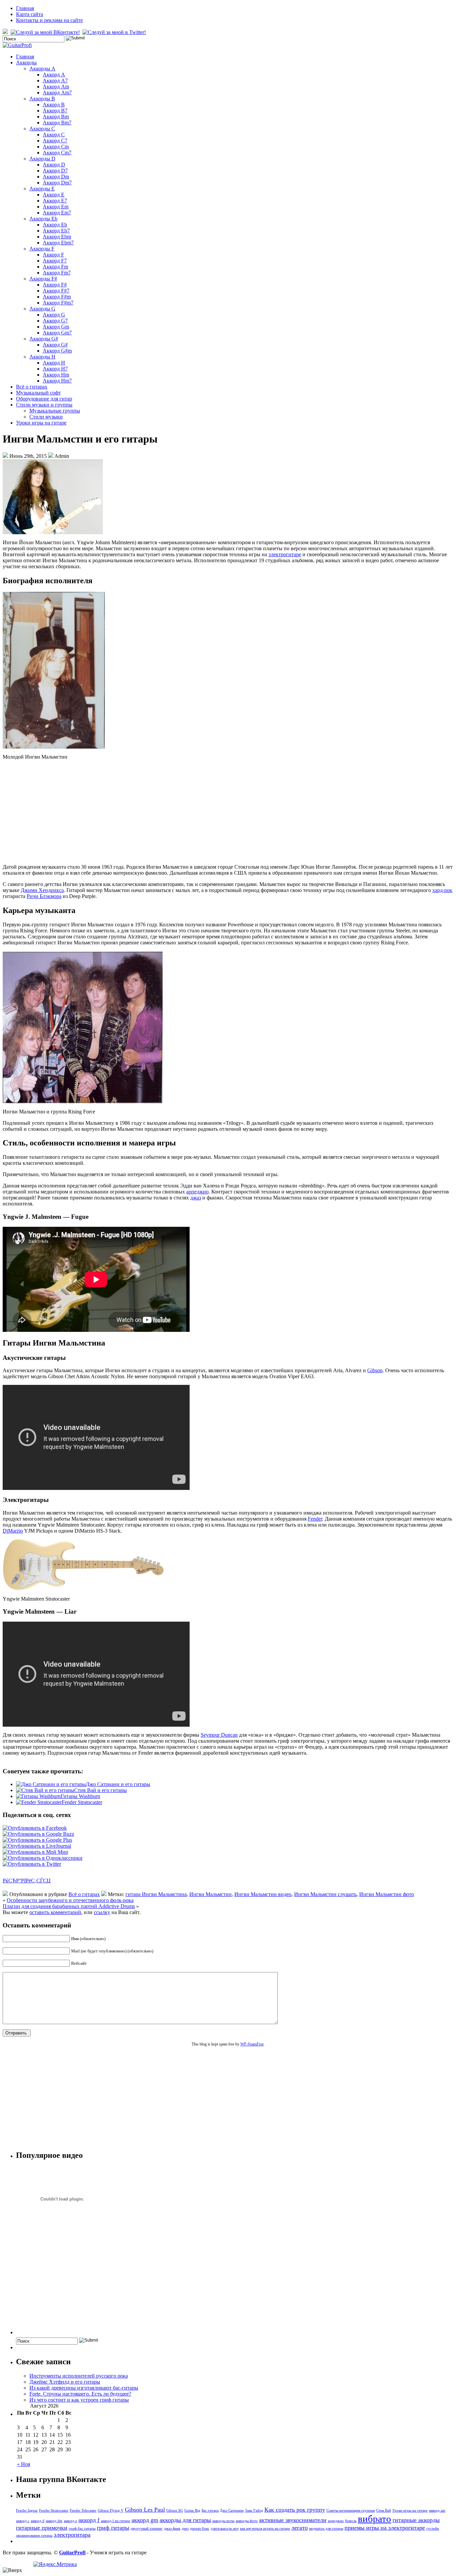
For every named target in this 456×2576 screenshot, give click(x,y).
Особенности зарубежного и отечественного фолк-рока (70, 1900)
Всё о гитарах (32, 387)
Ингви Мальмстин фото (387, 1894)
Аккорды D (42, 159)
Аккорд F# (55, 285)
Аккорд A (54, 75)
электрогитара (72, 2535)
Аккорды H (42, 357)
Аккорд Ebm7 (58, 243)
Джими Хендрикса (42, 890)
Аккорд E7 (55, 201)
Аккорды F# (43, 279)
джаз (196, 1198)
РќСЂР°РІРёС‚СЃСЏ (27, 1881)
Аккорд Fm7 (57, 273)
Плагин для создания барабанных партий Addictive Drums (69, 1906)
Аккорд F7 (55, 261)
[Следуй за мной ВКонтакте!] (46, 32)
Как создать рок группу (295, 2510)
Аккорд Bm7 (57, 123)
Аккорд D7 (55, 171)
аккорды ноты (223, 2521)
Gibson (375, 1370)
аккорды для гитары (185, 2520)
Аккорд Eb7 (56, 231)
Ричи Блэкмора (44, 896)
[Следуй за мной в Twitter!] (115, 32)
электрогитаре (285, 554)
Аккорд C (54, 135)
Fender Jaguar (27, 2510)
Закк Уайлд (254, 2510)
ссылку (102, 1912)
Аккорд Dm (56, 177)
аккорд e (70, 2521)
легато (300, 2528)
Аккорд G (54, 315)
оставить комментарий (55, 1912)
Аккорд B (54, 105)
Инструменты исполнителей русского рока (79, 2376)
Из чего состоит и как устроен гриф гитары (79, 2400)
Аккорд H (54, 363)
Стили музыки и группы (44, 405)
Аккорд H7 (55, 369)
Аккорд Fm (55, 267)
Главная (25, 8)
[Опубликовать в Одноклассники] (43, 1858)
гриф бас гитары (82, 2528)
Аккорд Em (56, 207)
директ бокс (200, 2528)
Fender (315, 1519)
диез (185, 2528)
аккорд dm (54, 2521)
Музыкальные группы (55, 411)
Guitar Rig (192, 2510)
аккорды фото (247, 2521)
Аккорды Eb (43, 219)
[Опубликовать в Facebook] (35, 1828)
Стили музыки (46, 417)
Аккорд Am (56, 87)
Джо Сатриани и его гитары (118, 1784)
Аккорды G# (44, 339)
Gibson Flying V (111, 2510)
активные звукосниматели (293, 2520)
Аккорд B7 (55, 111)
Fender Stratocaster (82, 1802)
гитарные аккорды (416, 2520)
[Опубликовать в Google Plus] (37, 1840)
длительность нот (225, 2528)
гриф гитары (113, 2528)
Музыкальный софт (38, 393)
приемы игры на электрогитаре (385, 2528)
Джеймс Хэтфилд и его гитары (65, 2382)
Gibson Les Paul (145, 2510)
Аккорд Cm (56, 147)
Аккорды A (42, 69)
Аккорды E (42, 189)
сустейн (433, 2528)
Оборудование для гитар (44, 399)
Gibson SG (175, 2510)
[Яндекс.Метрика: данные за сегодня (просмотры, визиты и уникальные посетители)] (55, 2564)
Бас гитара (210, 2510)
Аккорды (26, 63)
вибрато (375, 2519)
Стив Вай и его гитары (100, 1790)
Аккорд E (54, 195)
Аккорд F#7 (56, 291)
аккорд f (89, 2520)
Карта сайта (30, 14)
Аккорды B (42, 99)
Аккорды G (42, 309)
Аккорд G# (55, 345)
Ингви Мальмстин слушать (325, 1894)
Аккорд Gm (56, 327)
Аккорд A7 (55, 81)
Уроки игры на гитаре (41, 423)
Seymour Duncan (219, 1735)
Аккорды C (42, 129)
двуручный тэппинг (147, 2528)
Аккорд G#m (57, 351)
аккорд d (38, 2521)
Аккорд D (54, 165)
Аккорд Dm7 (57, 183)
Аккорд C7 (55, 141)
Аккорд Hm (56, 375)
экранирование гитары (34, 2535)
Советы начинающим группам (351, 2510)
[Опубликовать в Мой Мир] (35, 1852)
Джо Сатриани (232, 2510)
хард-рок (442, 890)
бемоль (351, 2521)
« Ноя (24, 2464)
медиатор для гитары (326, 2528)
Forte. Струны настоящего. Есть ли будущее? (80, 2394)
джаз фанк (172, 2528)
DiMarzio (13, 1531)
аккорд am (437, 2510)
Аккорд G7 (55, 321)
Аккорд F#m (57, 297)
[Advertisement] (228, 812)
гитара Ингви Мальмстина (156, 1894)
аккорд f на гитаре (116, 2521)
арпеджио (197, 1192)
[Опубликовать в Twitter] (32, 1864)
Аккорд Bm (56, 117)
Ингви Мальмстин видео (263, 1894)
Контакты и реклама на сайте (49, 20)
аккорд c (23, 2521)
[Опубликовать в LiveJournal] (37, 1846)
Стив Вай (384, 2510)
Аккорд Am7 (57, 93)
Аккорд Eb (55, 225)
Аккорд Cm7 (57, 153)
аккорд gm (145, 2520)
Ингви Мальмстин (210, 1894)
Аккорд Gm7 (57, 333)
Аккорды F (42, 249)
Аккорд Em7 (57, 213)
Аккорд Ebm (57, 237)
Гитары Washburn (80, 1796)
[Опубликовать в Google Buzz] (38, 1834)
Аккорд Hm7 (57, 381)
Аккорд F (53, 255)
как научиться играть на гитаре (265, 2528)
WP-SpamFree (252, 2044)
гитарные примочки (42, 2528)
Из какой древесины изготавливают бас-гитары (84, 2388)
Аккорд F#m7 (58, 303)
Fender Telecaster (83, 2510)
